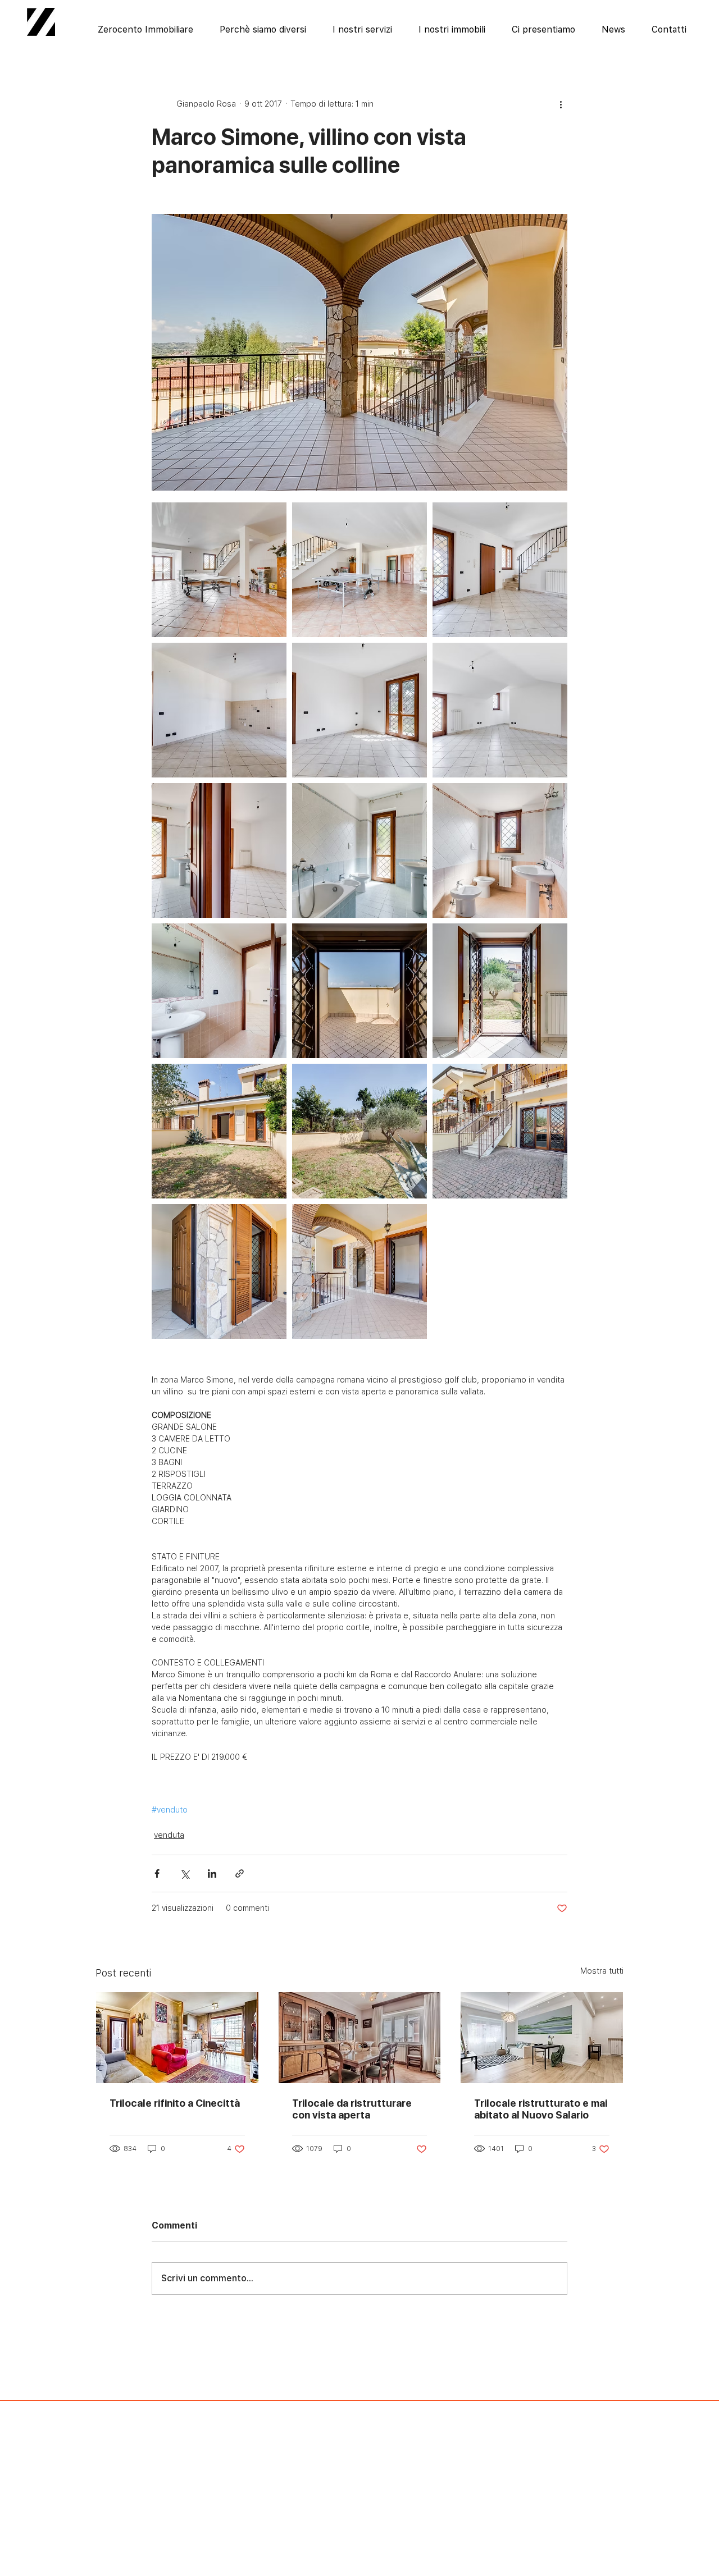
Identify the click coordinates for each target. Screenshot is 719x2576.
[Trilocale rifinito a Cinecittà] (177, 2038)
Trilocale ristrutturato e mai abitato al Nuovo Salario (541, 2109)
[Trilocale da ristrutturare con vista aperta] (360, 2038)
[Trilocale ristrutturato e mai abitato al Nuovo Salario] (542, 2038)
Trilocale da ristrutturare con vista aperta (352, 2109)
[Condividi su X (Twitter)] (185, 1873)
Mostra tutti (602, 1971)
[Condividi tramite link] (240, 1873)
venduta (169, 1835)
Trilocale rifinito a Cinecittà (175, 2103)
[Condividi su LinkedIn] (212, 1873)
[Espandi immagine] (219, 570)
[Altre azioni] (561, 104)
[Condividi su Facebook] (157, 1873)
